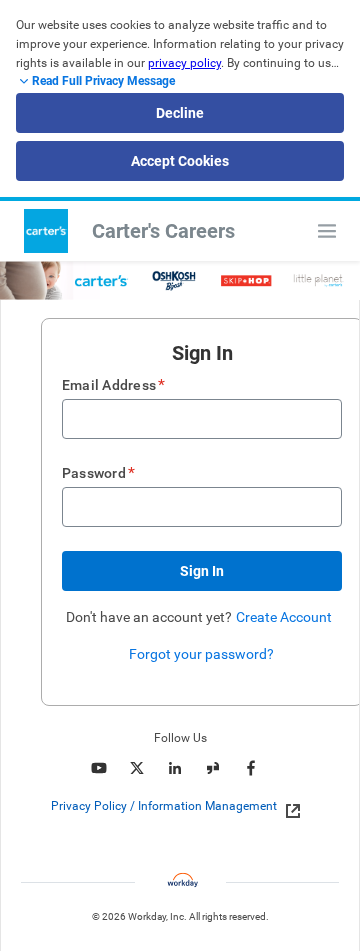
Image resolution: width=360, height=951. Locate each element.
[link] (287, 807)
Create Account (284, 617)
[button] (202, 571)
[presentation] (180, 806)
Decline (180, 113)
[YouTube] (99, 768)
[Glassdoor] (213, 768)
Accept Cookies (180, 161)
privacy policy (184, 63)
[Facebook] (251, 768)
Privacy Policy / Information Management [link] (164, 806)
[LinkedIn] (175, 768)
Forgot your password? (201, 654)
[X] (137, 768)
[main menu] (327, 231)
